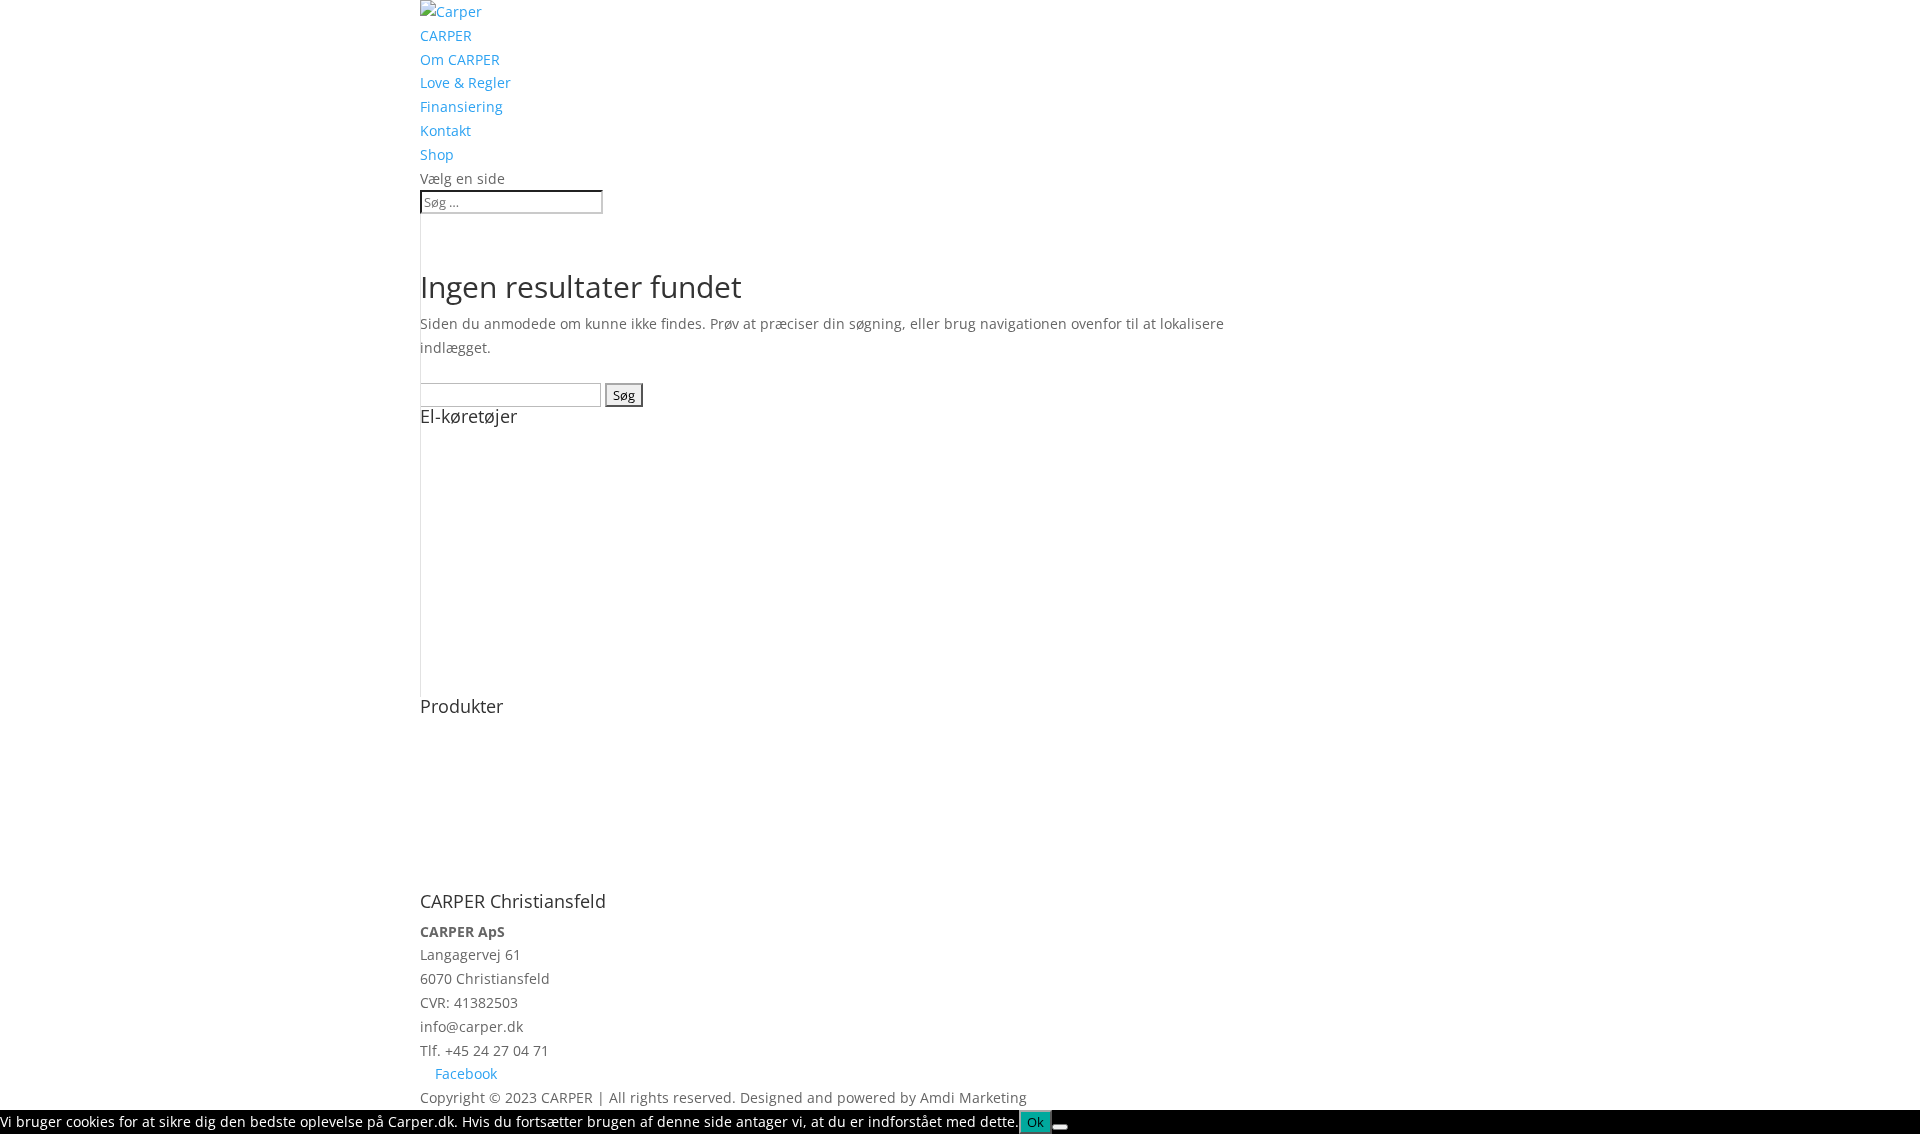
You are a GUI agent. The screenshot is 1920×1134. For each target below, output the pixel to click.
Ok (1035, 1122)
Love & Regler (465, 82)
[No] (1060, 1127)
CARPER (446, 35)
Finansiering (461, 106)
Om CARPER (460, 59)
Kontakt (445, 130)
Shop (437, 154)
